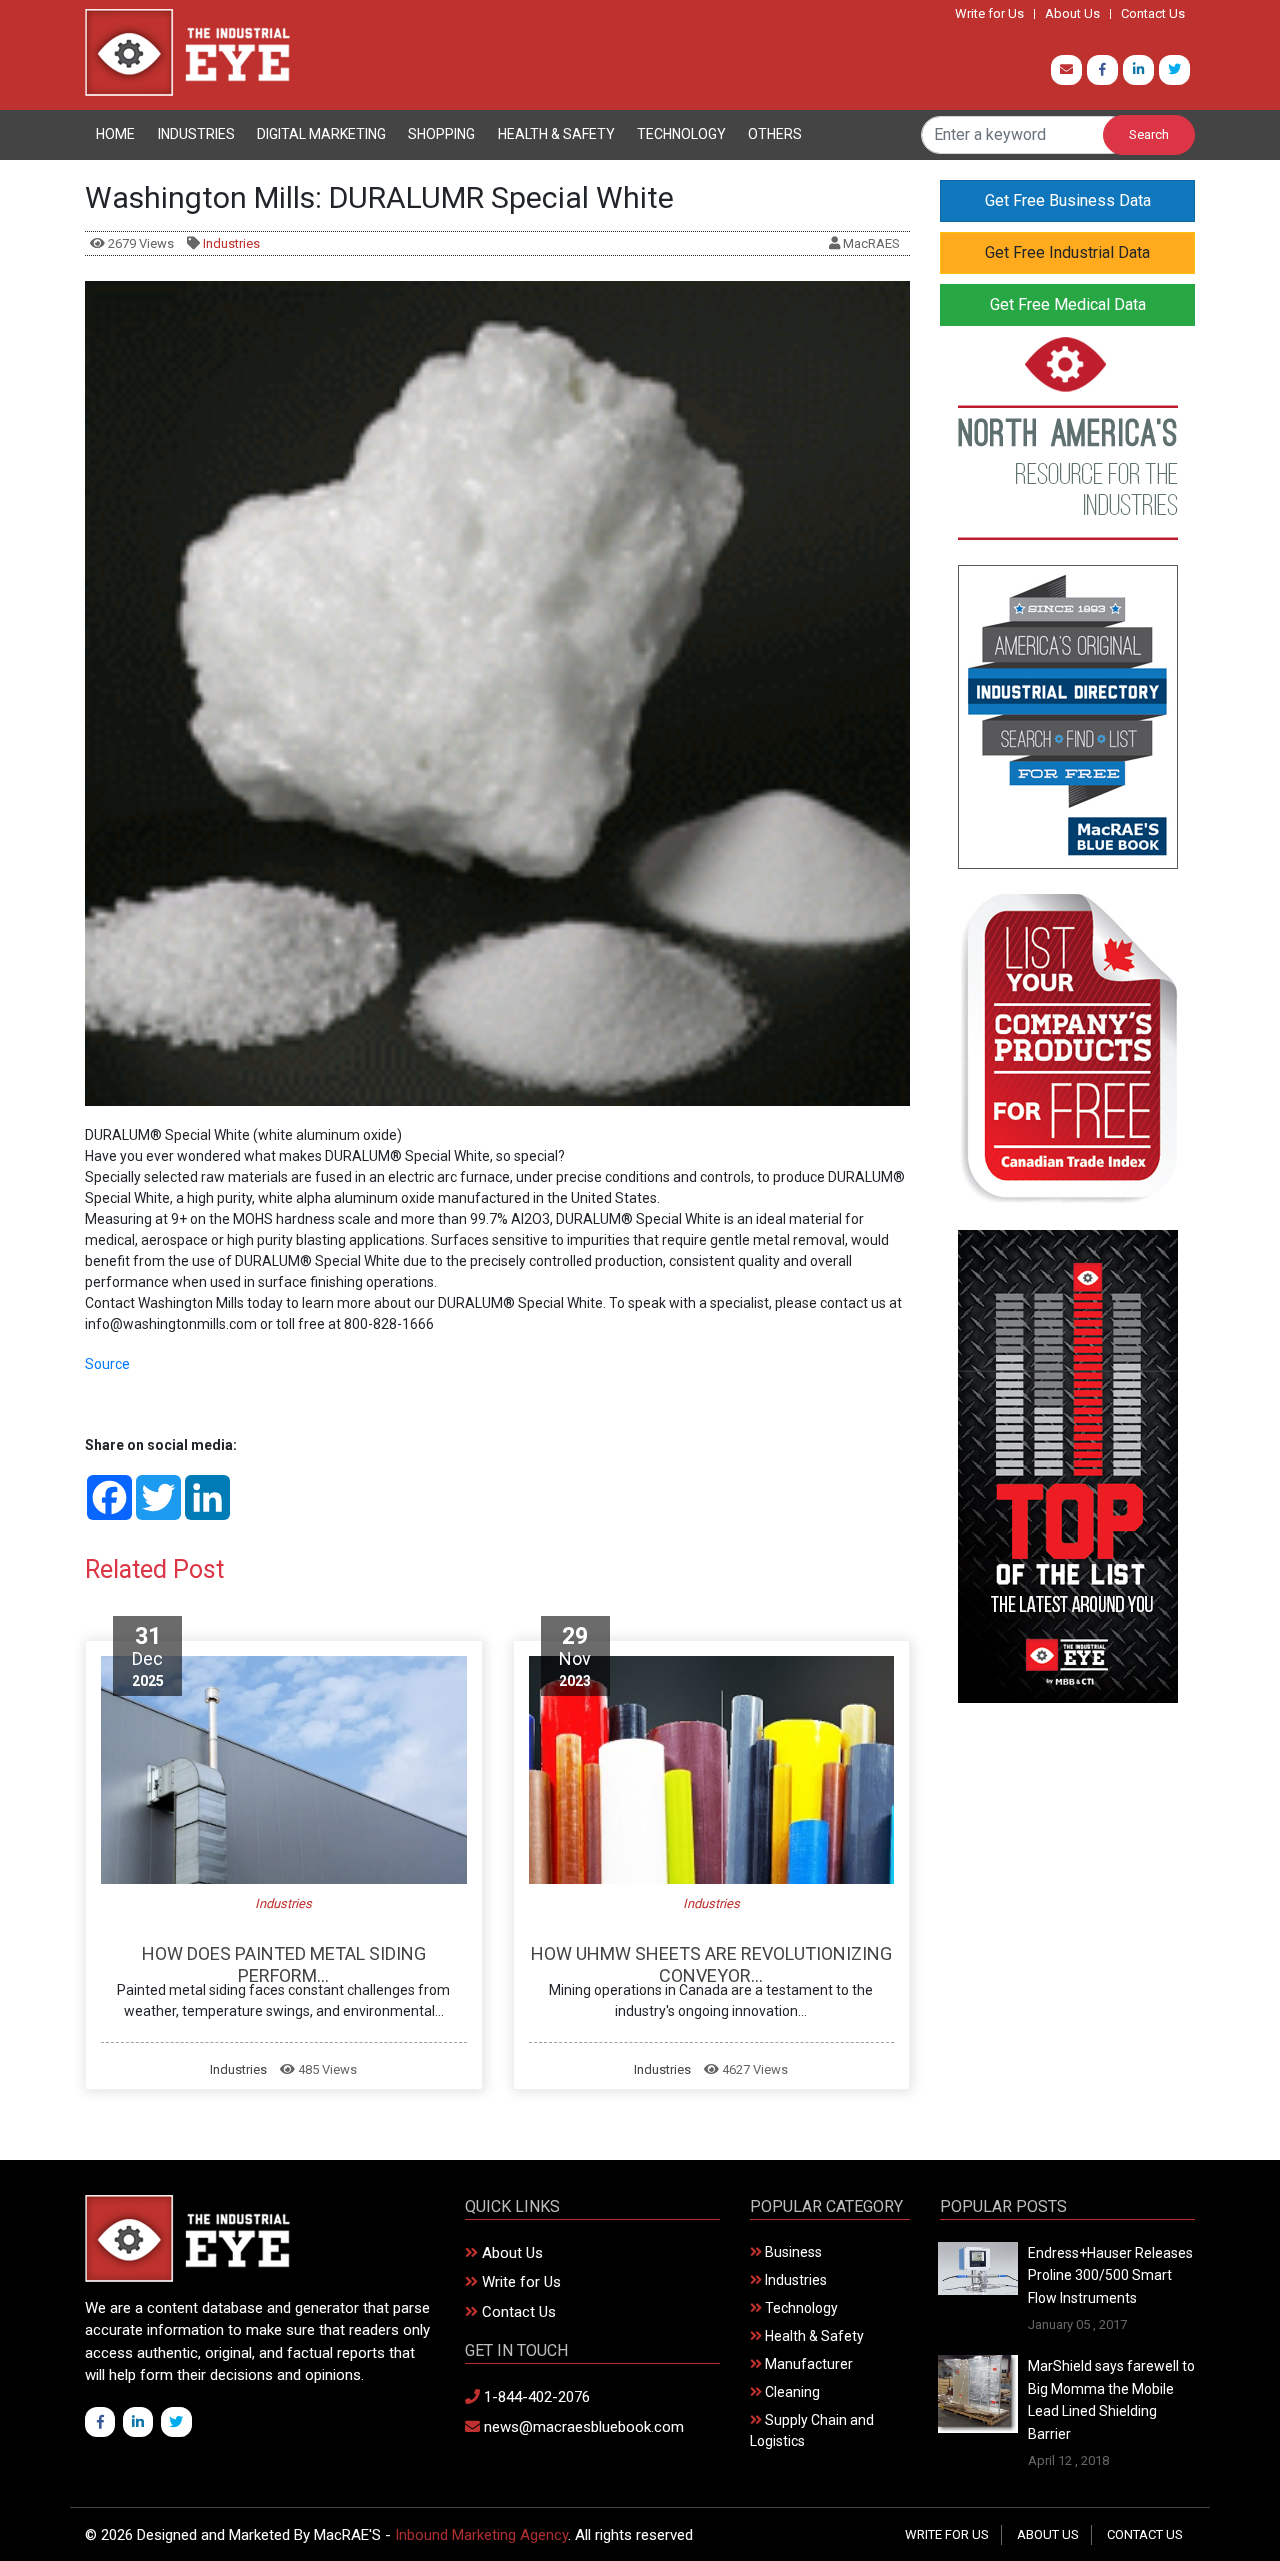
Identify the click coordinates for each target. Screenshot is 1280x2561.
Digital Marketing (321, 134)
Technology (681, 134)
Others (775, 134)
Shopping (441, 134)
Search (1149, 134)
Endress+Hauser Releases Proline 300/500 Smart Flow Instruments (1110, 2275)
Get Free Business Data (1068, 200)
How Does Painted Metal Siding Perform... (284, 1964)
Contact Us (1153, 14)
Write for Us (989, 14)
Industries (196, 134)
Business (792, 2252)
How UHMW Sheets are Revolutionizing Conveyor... (711, 1964)
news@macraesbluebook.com (582, 2427)
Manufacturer (807, 2364)
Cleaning (791, 2392)
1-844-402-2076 (535, 2397)
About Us (1072, 14)
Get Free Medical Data (1068, 304)
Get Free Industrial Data (1067, 252)
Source (107, 1364)
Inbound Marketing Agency (481, 2535)
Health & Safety (556, 134)
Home (115, 134)
